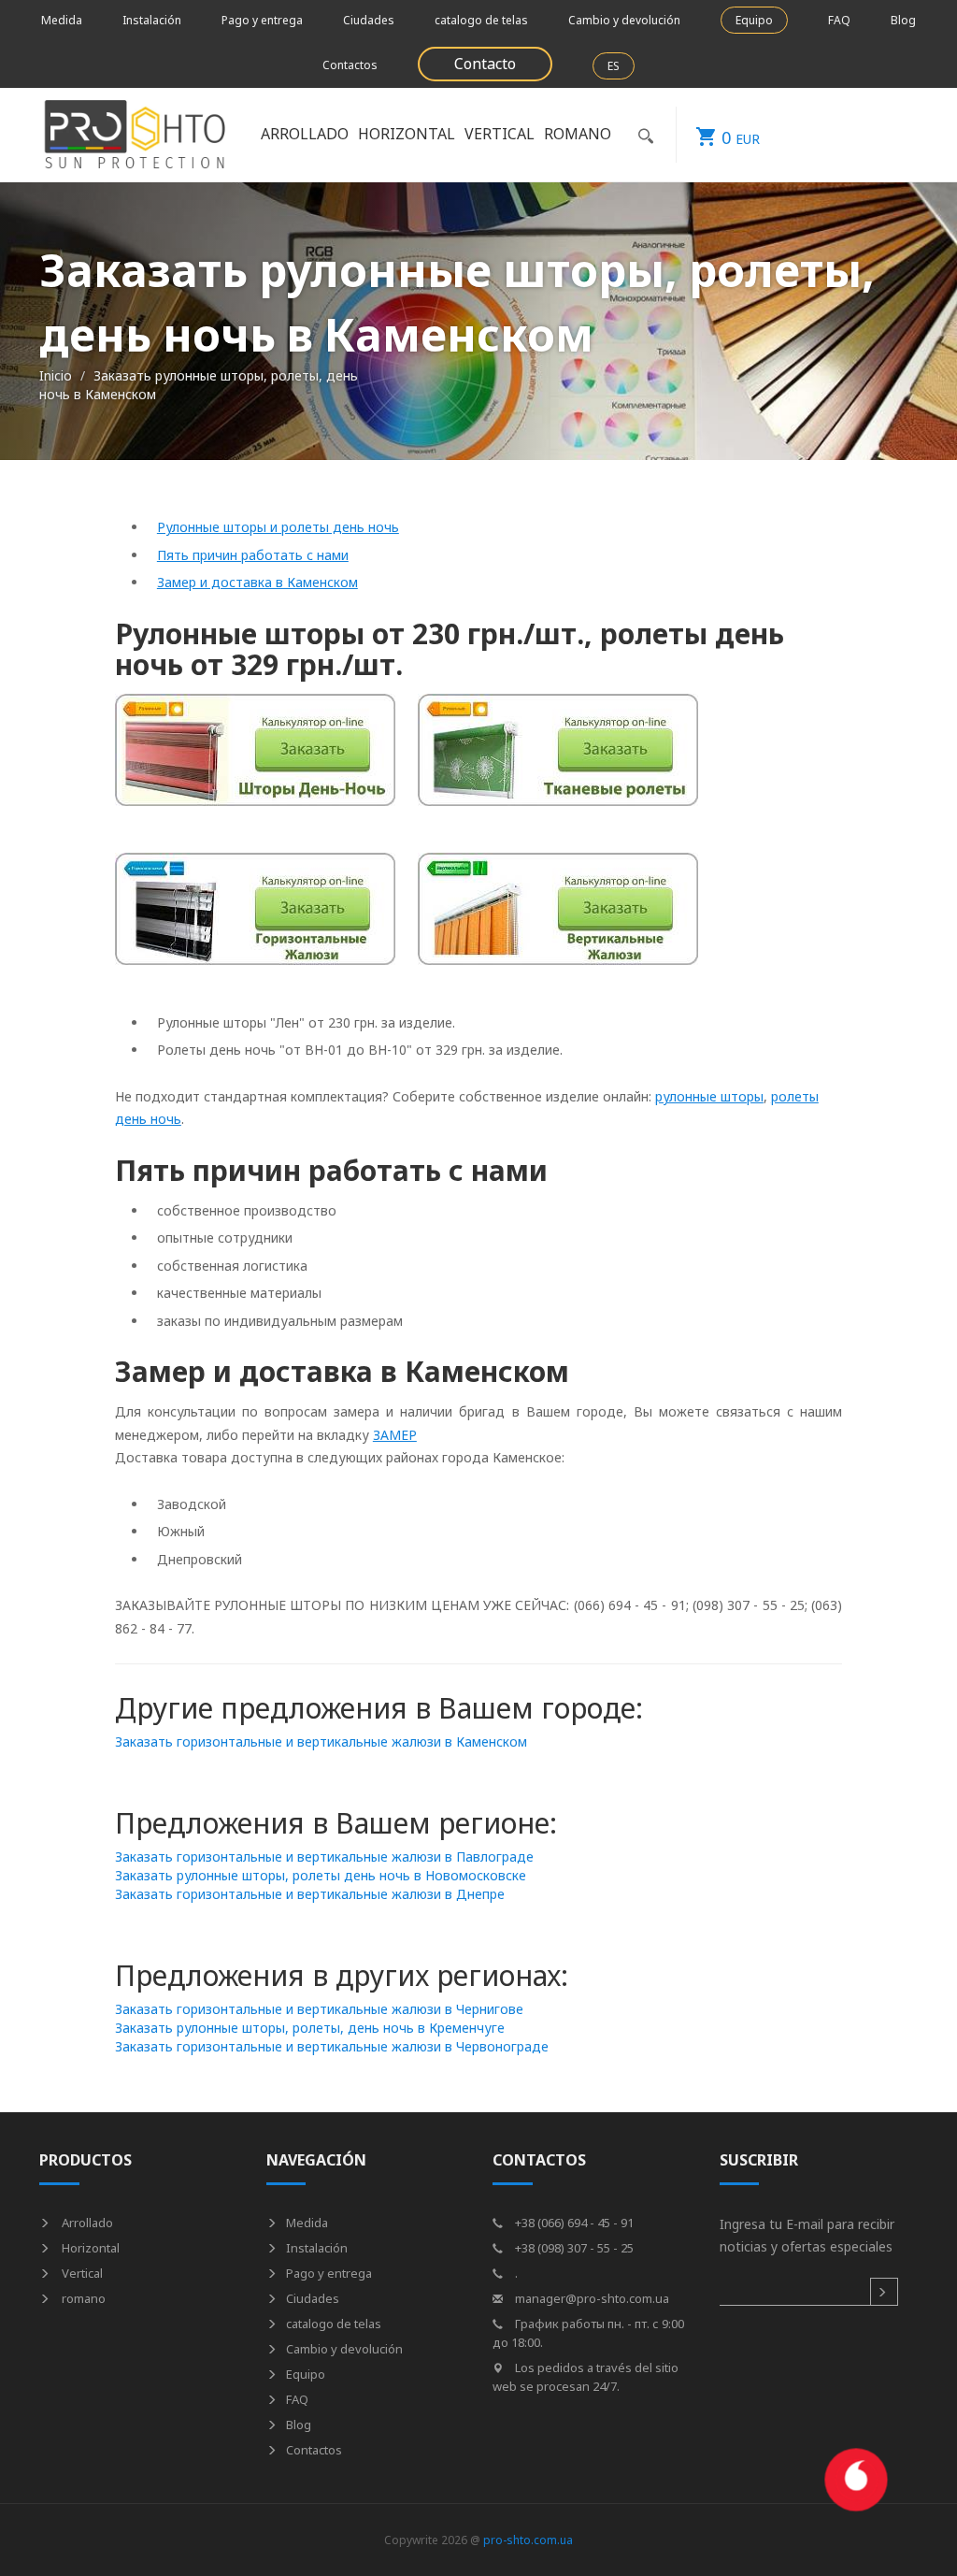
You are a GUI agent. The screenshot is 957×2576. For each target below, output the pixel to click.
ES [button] (614, 66)
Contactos (350, 65)
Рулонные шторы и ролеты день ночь (278, 527)
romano (82, 2298)
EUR (741, 137)
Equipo (754, 20)
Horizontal (89, 2248)
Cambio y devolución (624, 20)
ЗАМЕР (395, 1435)
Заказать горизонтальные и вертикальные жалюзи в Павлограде (324, 1856)
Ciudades (369, 20)
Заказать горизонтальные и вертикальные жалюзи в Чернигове (319, 2009)
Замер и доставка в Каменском (257, 582)
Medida (62, 20)
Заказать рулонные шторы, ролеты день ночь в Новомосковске (321, 1875)
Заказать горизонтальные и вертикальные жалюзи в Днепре (310, 1894)
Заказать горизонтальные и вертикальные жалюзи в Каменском (321, 1741)
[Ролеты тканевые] (558, 760)
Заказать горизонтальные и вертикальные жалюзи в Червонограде (332, 2046)
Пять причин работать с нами (253, 555)
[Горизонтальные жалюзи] (255, 919)
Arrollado (86, 2223)
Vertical (81, 2273)
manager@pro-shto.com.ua (591, 2298)
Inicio (56, 375)
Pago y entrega (262, 20)
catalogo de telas (481, 20)
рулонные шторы (709, 1096)
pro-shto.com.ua (528, 2540)
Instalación (152, 20)
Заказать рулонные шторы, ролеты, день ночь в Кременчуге (310, 2028)
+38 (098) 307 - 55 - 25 (573, 2248)
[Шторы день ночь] (255, 760)
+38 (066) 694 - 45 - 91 (573, 2223)
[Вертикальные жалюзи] (558, 919)
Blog (903, 20)
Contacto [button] (485, 64)
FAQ (839, 20)
